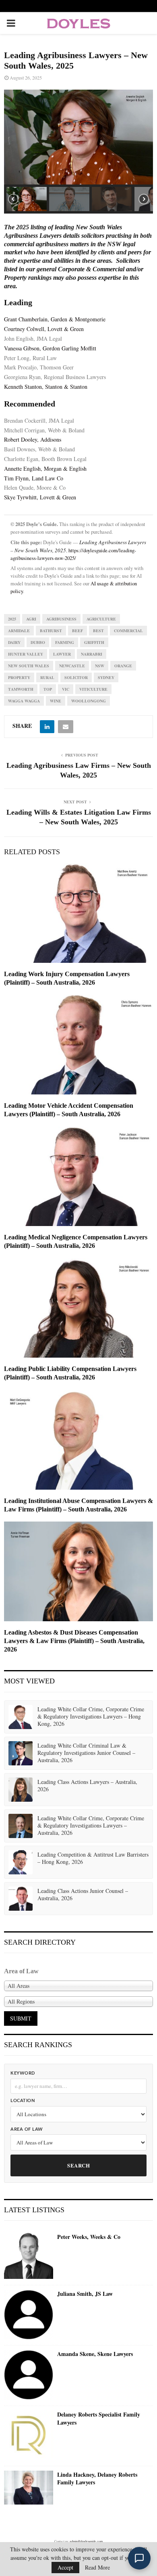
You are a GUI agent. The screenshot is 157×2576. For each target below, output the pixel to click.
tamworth (21, 689)
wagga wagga (24, 701)
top (48, 689)
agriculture (101, 619)
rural (47, 677)
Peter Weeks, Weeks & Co (89, 2237)
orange (123, 666)
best (98, 631)
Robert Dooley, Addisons (33, 439)
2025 (12, 619)
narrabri (92, 654)
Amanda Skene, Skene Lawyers (95, 2354)
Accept (65, 2567)
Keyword (23, 2073)
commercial (128, 631)
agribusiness (61, 619)
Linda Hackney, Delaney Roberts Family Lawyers (97, 2479)
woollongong (89, 701)
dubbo (38, 642)
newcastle (72, 666)
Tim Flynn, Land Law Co (34, 478)
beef (77, 631)
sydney (106, 677)
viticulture (93, 689)
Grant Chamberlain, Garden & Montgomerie (55, 319)
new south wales (29, 666)
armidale (19, 631)
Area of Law (27, 2129)
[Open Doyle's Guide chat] (139, 2558)
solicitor (76, 677)
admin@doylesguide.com (86, 2541)
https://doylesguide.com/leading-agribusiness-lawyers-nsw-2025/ (73, 554)
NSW (100, 666)
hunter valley (26, 654)
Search (78, 2165)
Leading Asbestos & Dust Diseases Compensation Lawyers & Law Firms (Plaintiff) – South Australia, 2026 (74, 1641)
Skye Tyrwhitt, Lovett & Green (40, 497)
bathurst (51, 631)
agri (31, 619)
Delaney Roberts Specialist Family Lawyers (99, 2418)
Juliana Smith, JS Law (85, 2294)
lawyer (62, 654)
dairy (14, 642)
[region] (78, 152)
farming (65, 642)
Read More (97, 2568)
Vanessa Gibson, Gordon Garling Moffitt (50, 348)
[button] (27, 199)
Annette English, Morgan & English (45, 468)
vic (66, 689)
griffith (94, 642)
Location (23, 2101)
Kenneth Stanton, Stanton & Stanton (46, 387)
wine (56, 701)
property (19, 677)
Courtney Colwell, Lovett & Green (44, 329)
